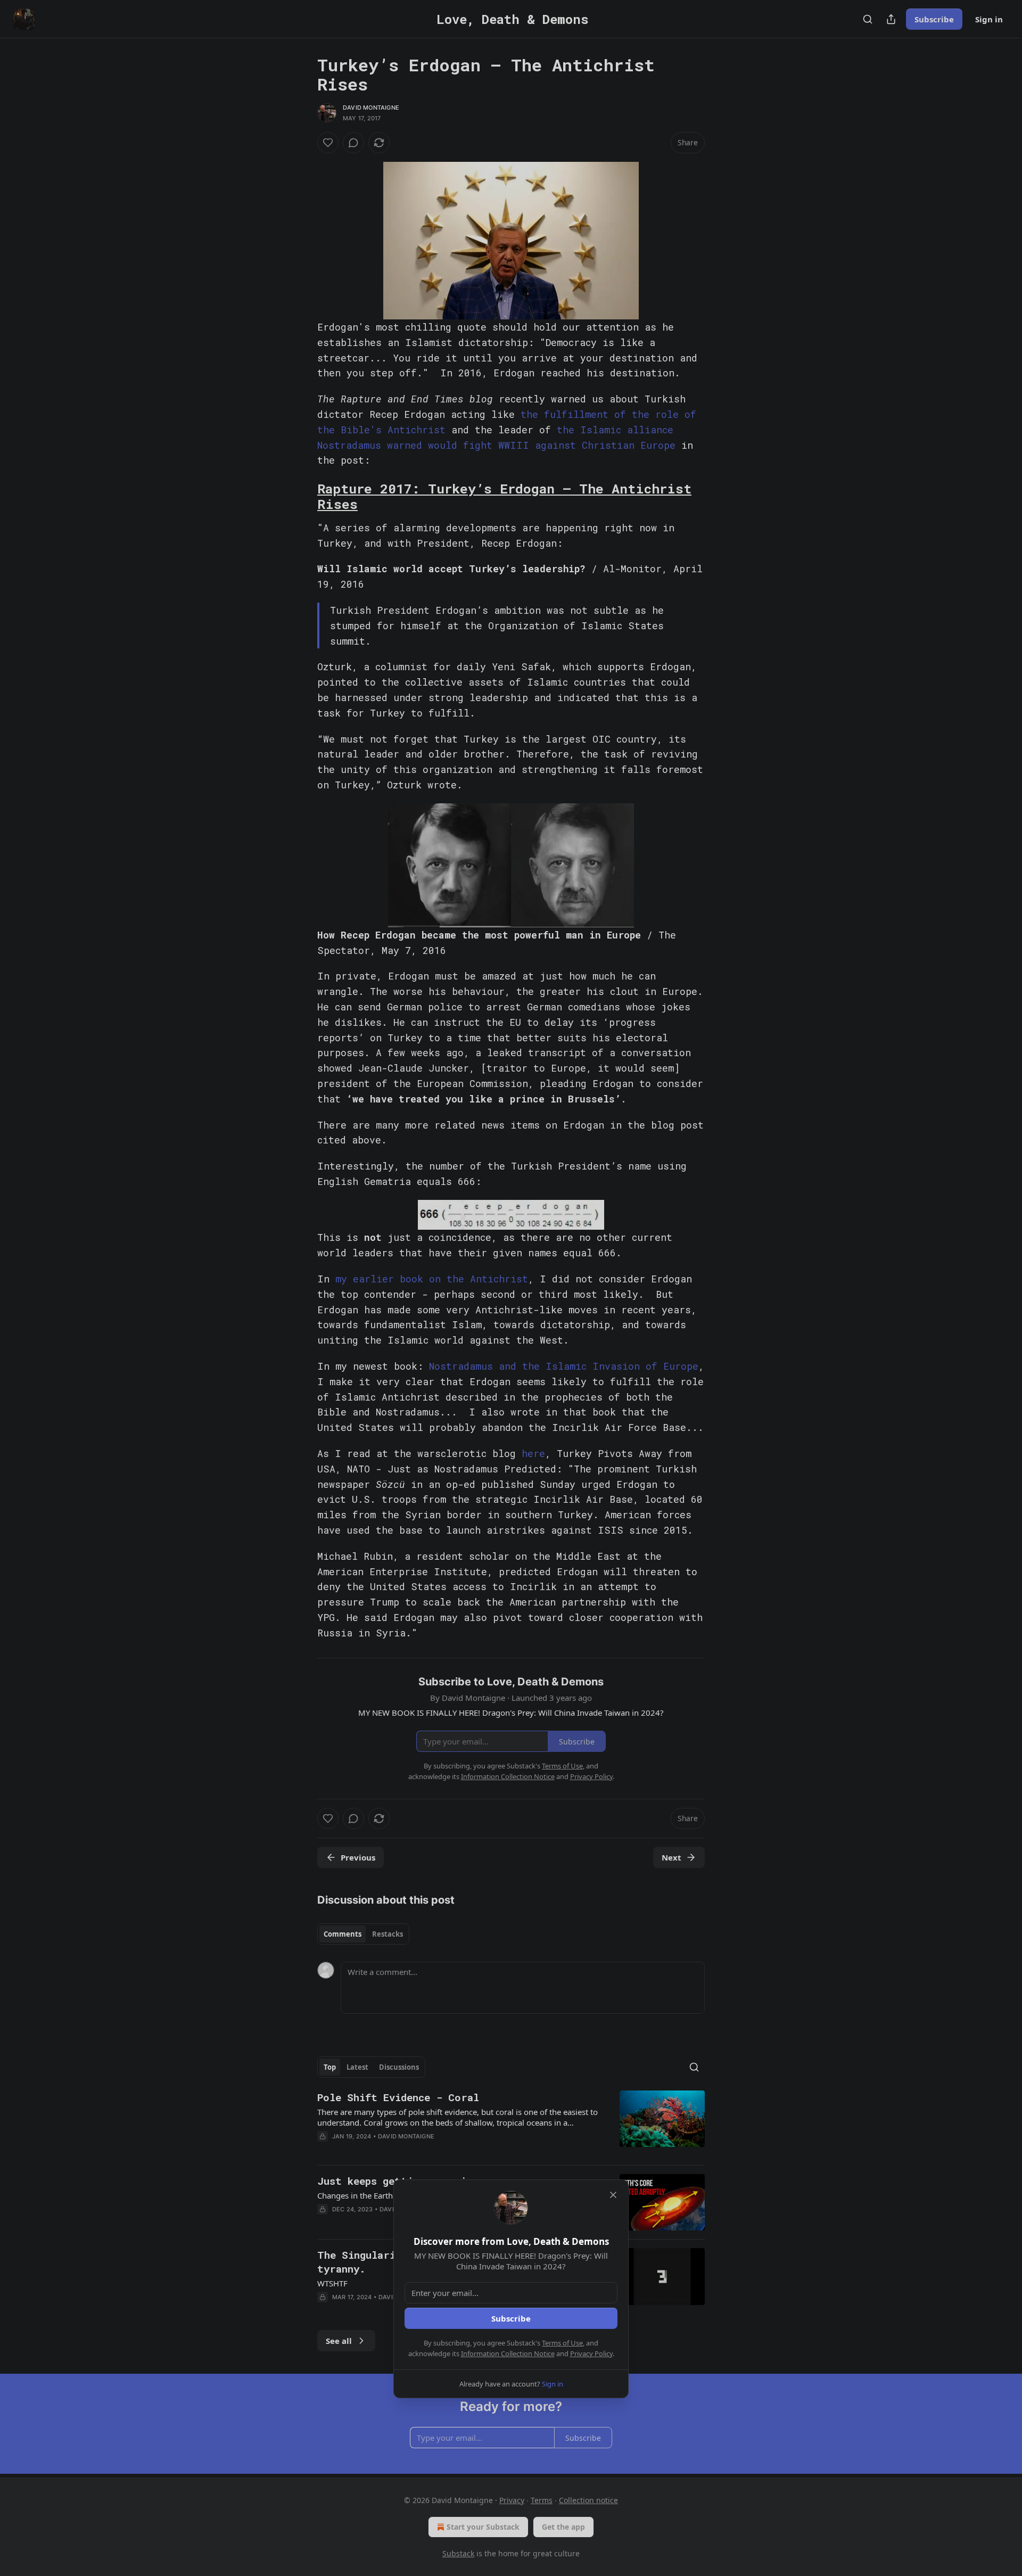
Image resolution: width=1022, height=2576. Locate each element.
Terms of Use (562, 2343)
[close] (613, 2195)
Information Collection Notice (508, 2353)
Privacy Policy (591, 2353)
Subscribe (511, 2318)
